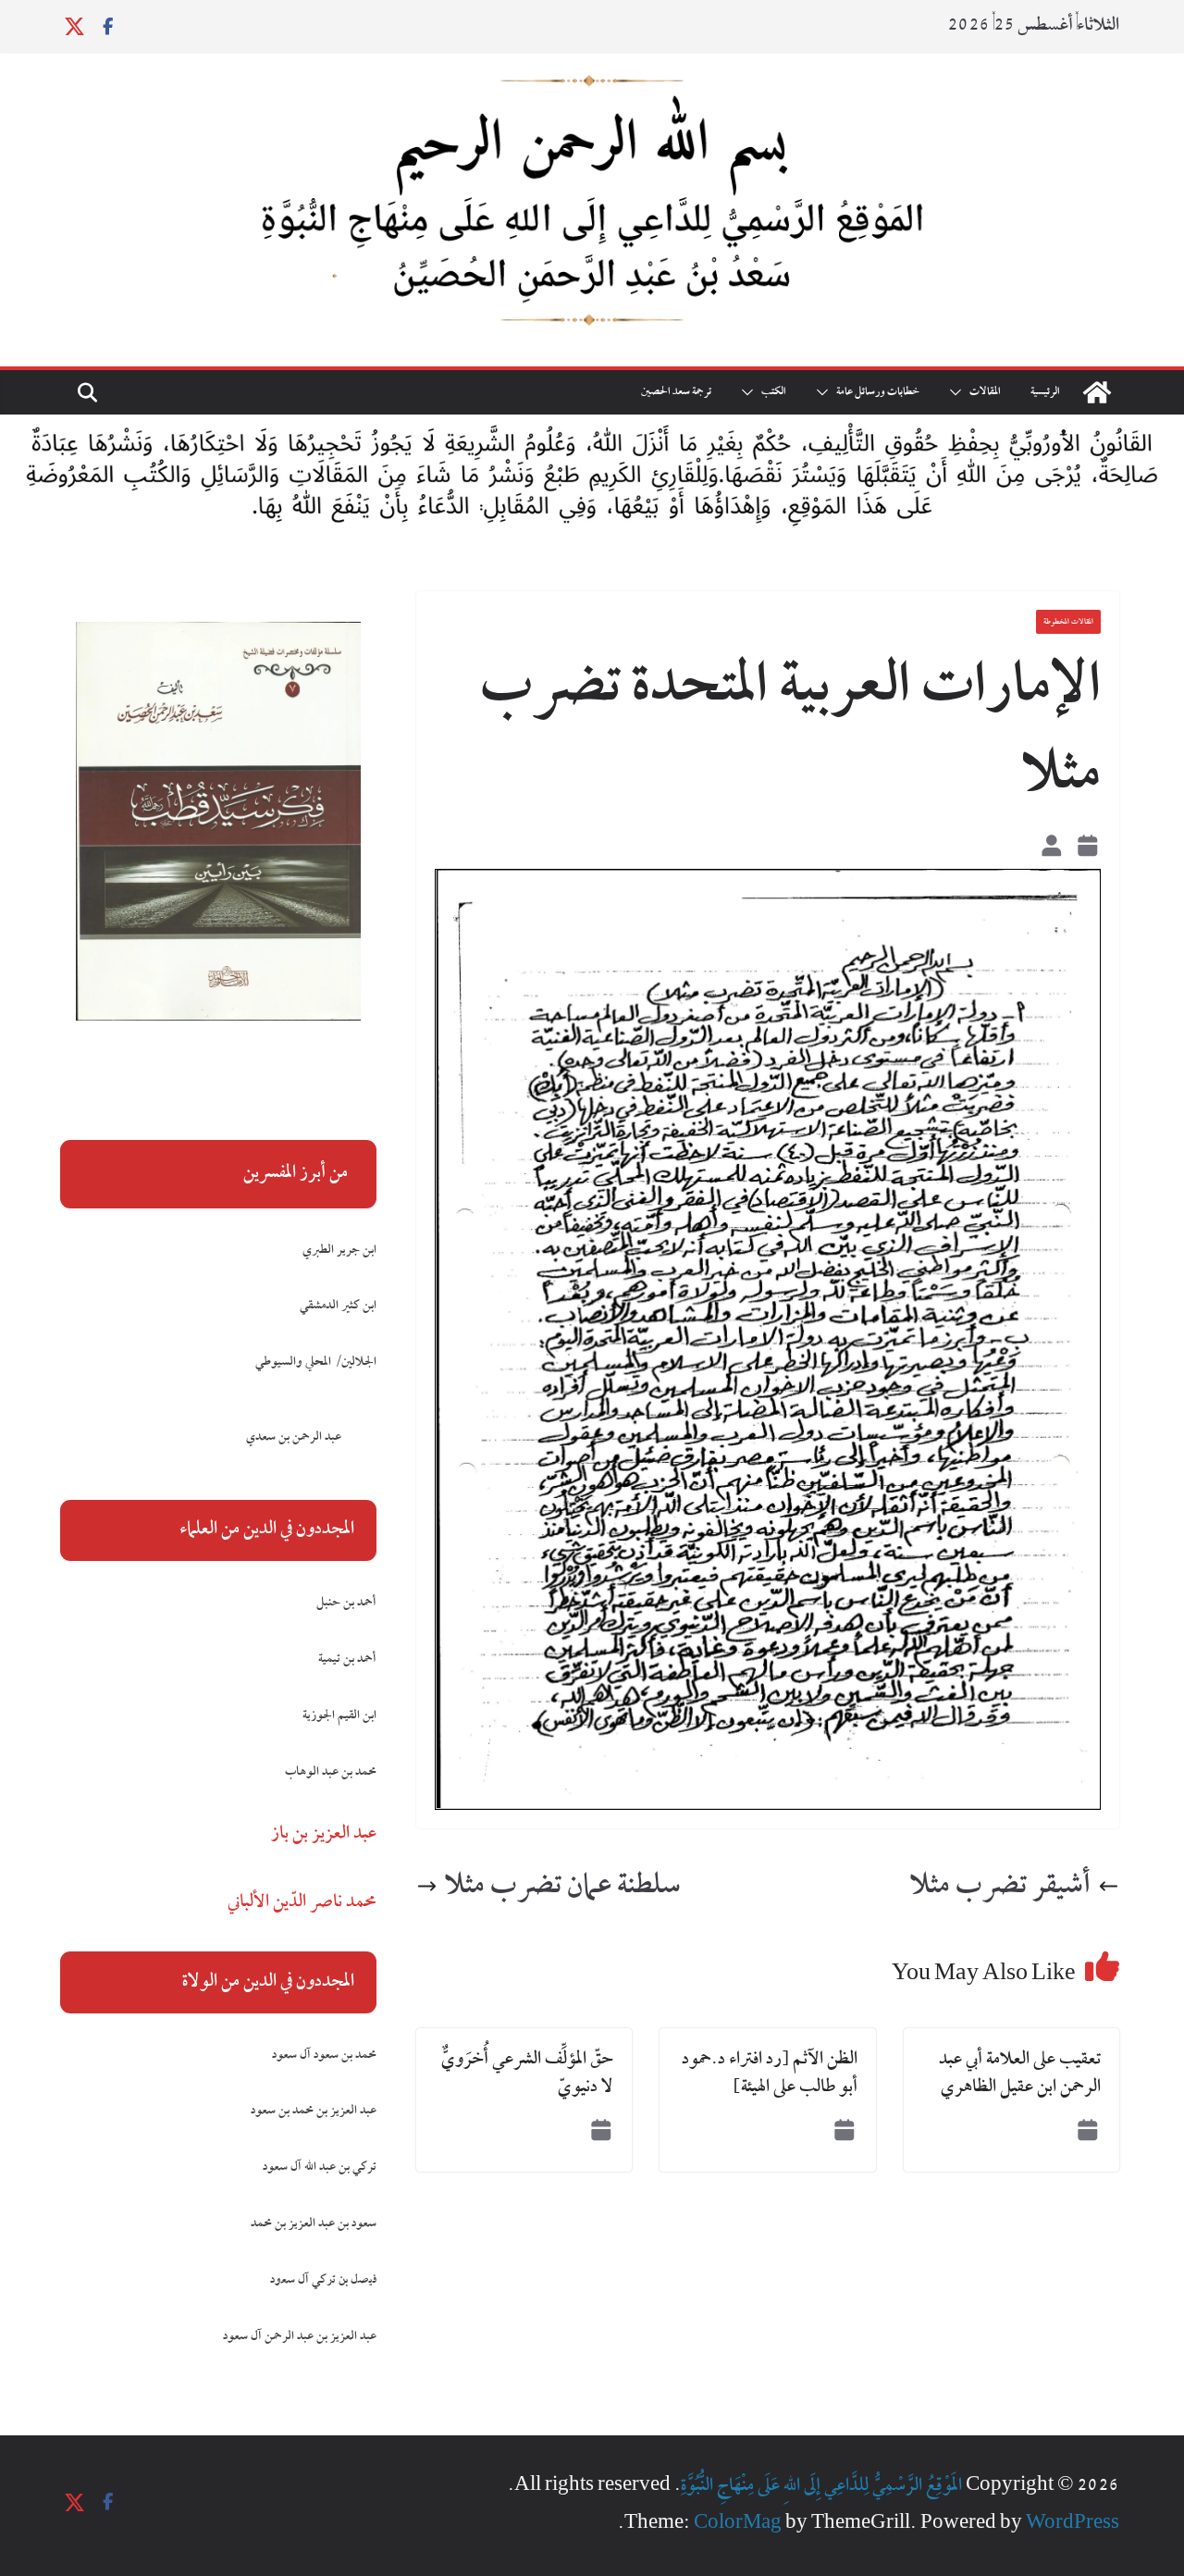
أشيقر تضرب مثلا (1000, 1887)
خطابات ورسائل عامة (878, 392)
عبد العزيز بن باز (324, 1834)
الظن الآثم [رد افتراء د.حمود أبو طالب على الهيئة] (770, 2074)
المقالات (985, 392)
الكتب (774, 392)
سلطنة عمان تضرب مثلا (563, 1887)
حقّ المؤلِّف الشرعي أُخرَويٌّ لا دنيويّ (527, 2074)
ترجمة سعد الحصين (676, 392)
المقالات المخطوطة (1068, 622)
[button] (959, 392)
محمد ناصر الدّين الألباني (302, 1902)
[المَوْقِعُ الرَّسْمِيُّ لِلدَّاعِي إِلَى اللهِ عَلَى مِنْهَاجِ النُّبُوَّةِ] (1097, 392)
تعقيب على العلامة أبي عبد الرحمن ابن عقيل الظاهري (1020, 2074)
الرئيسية (1045, 392)
